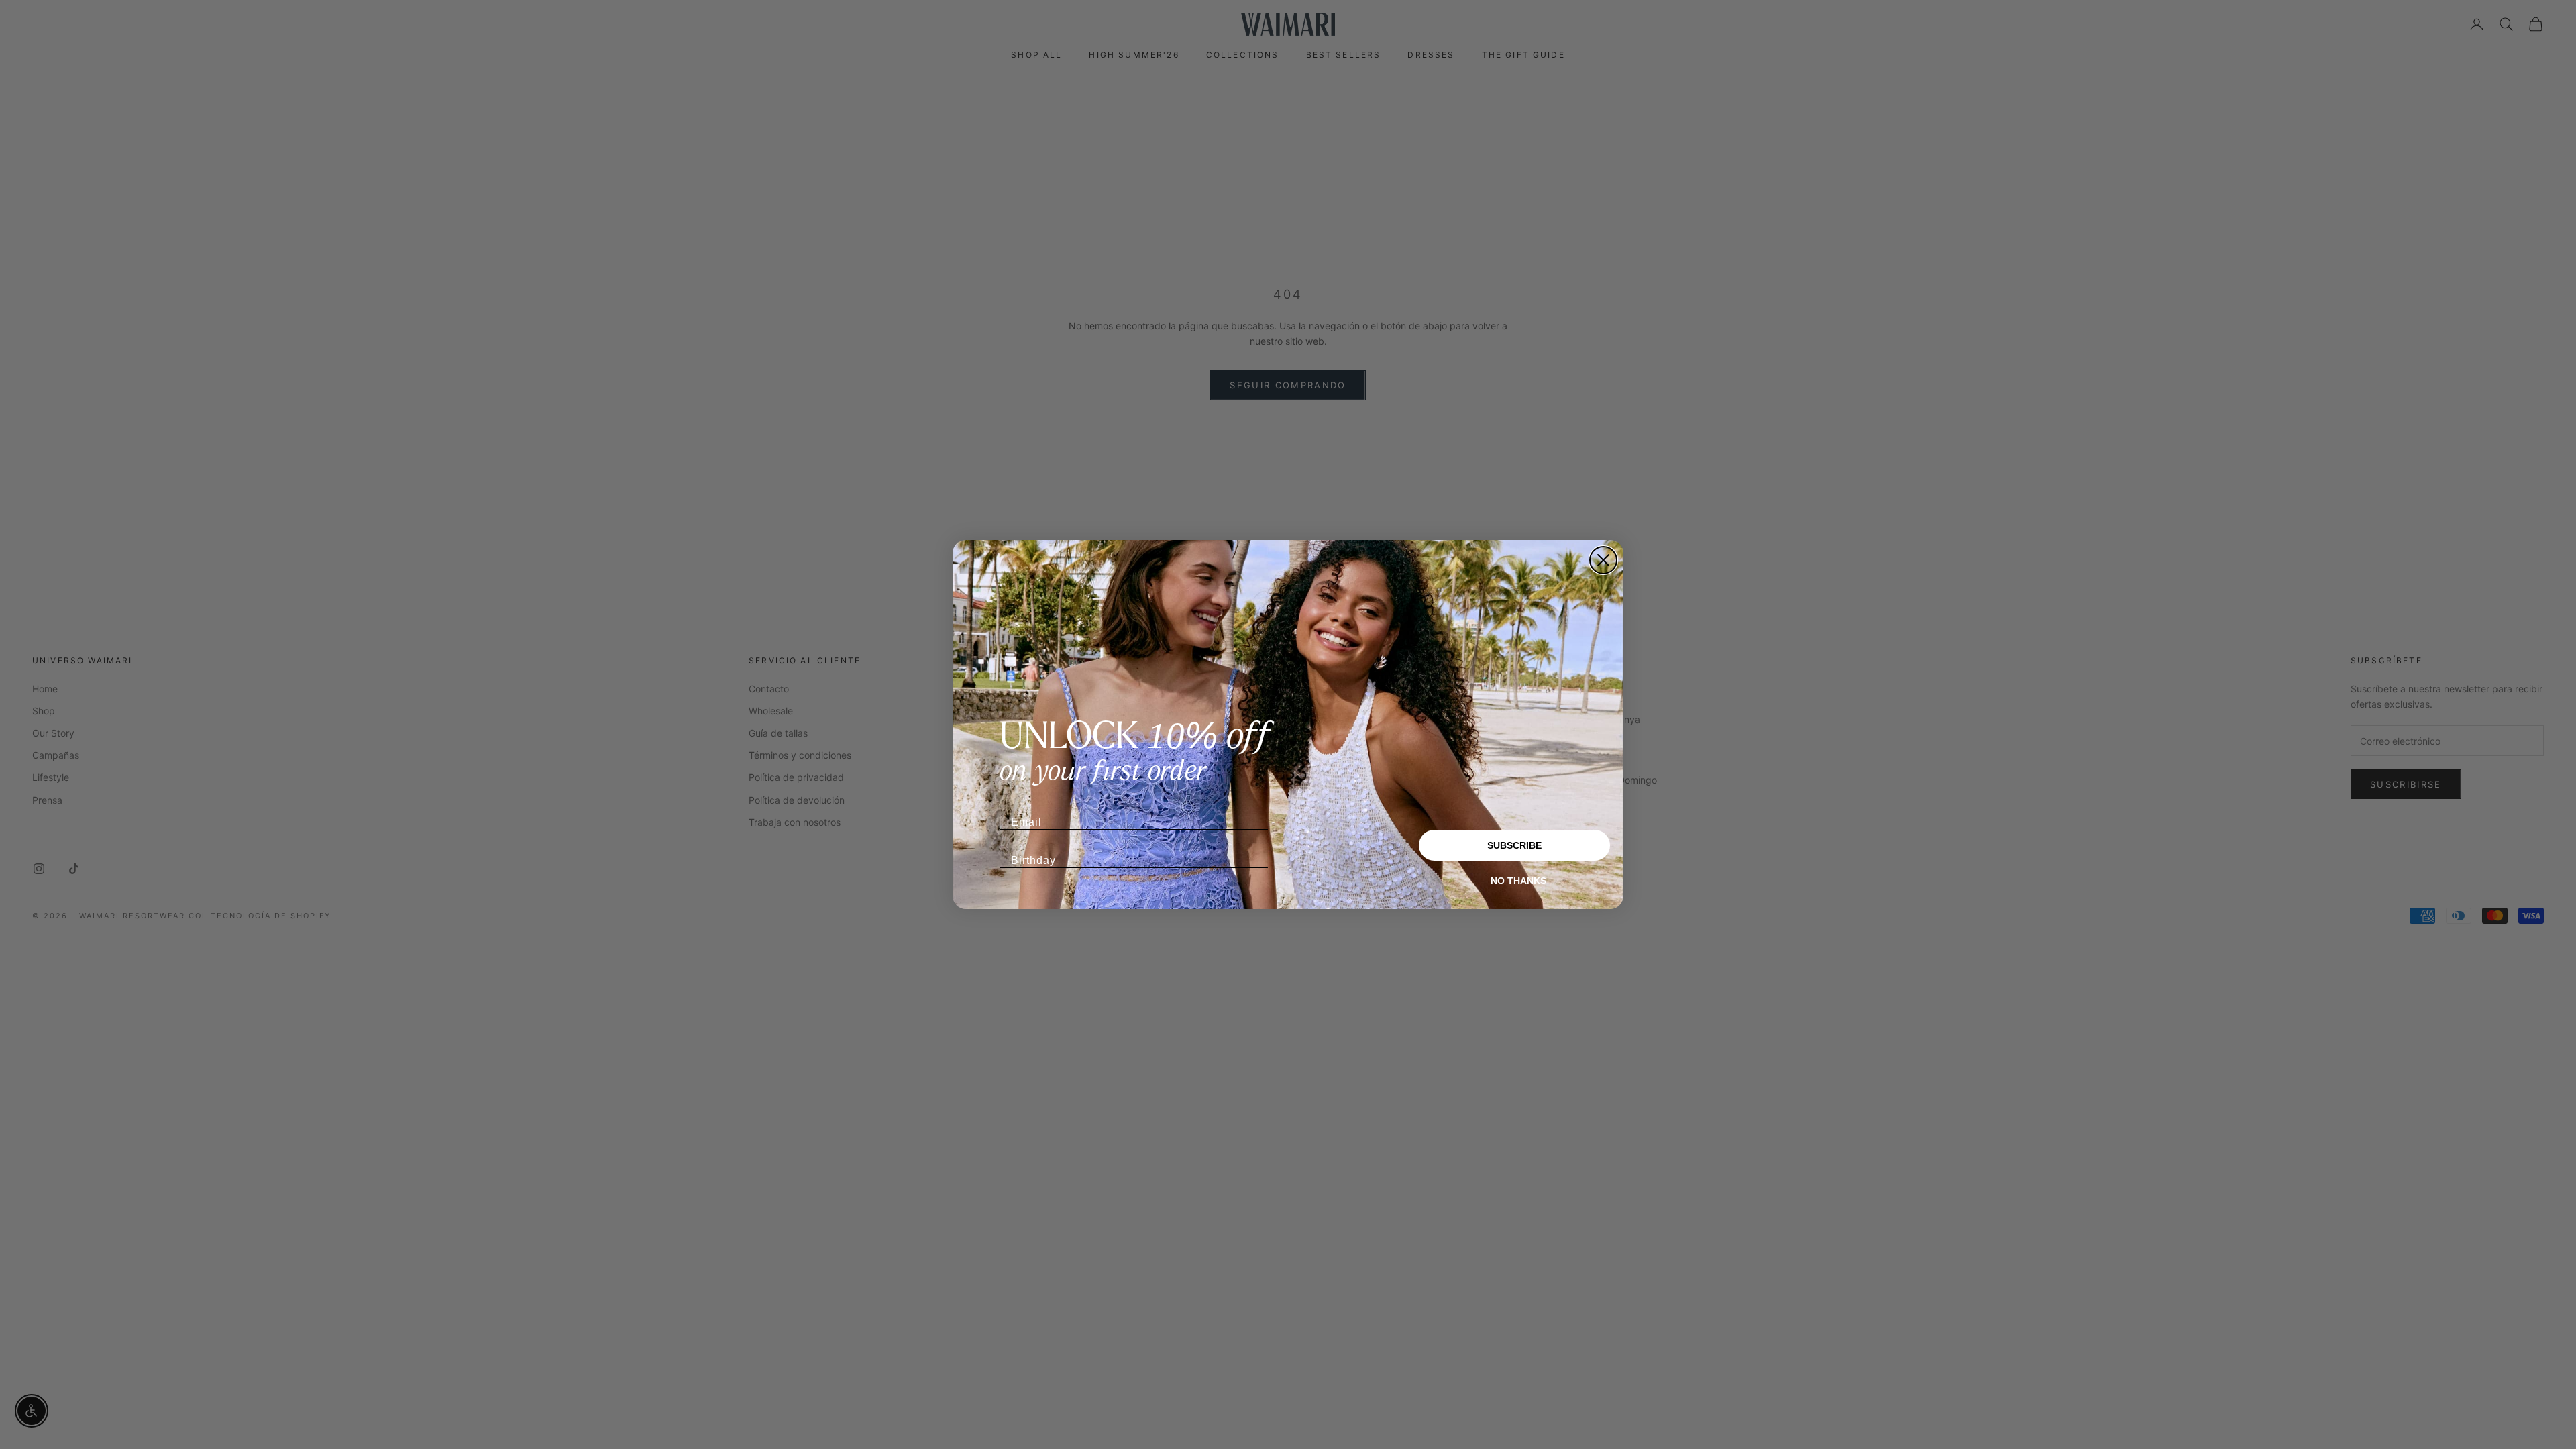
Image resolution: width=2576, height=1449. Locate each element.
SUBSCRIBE (1514, 845)
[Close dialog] (1603, 560)
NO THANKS (1518, 881)
